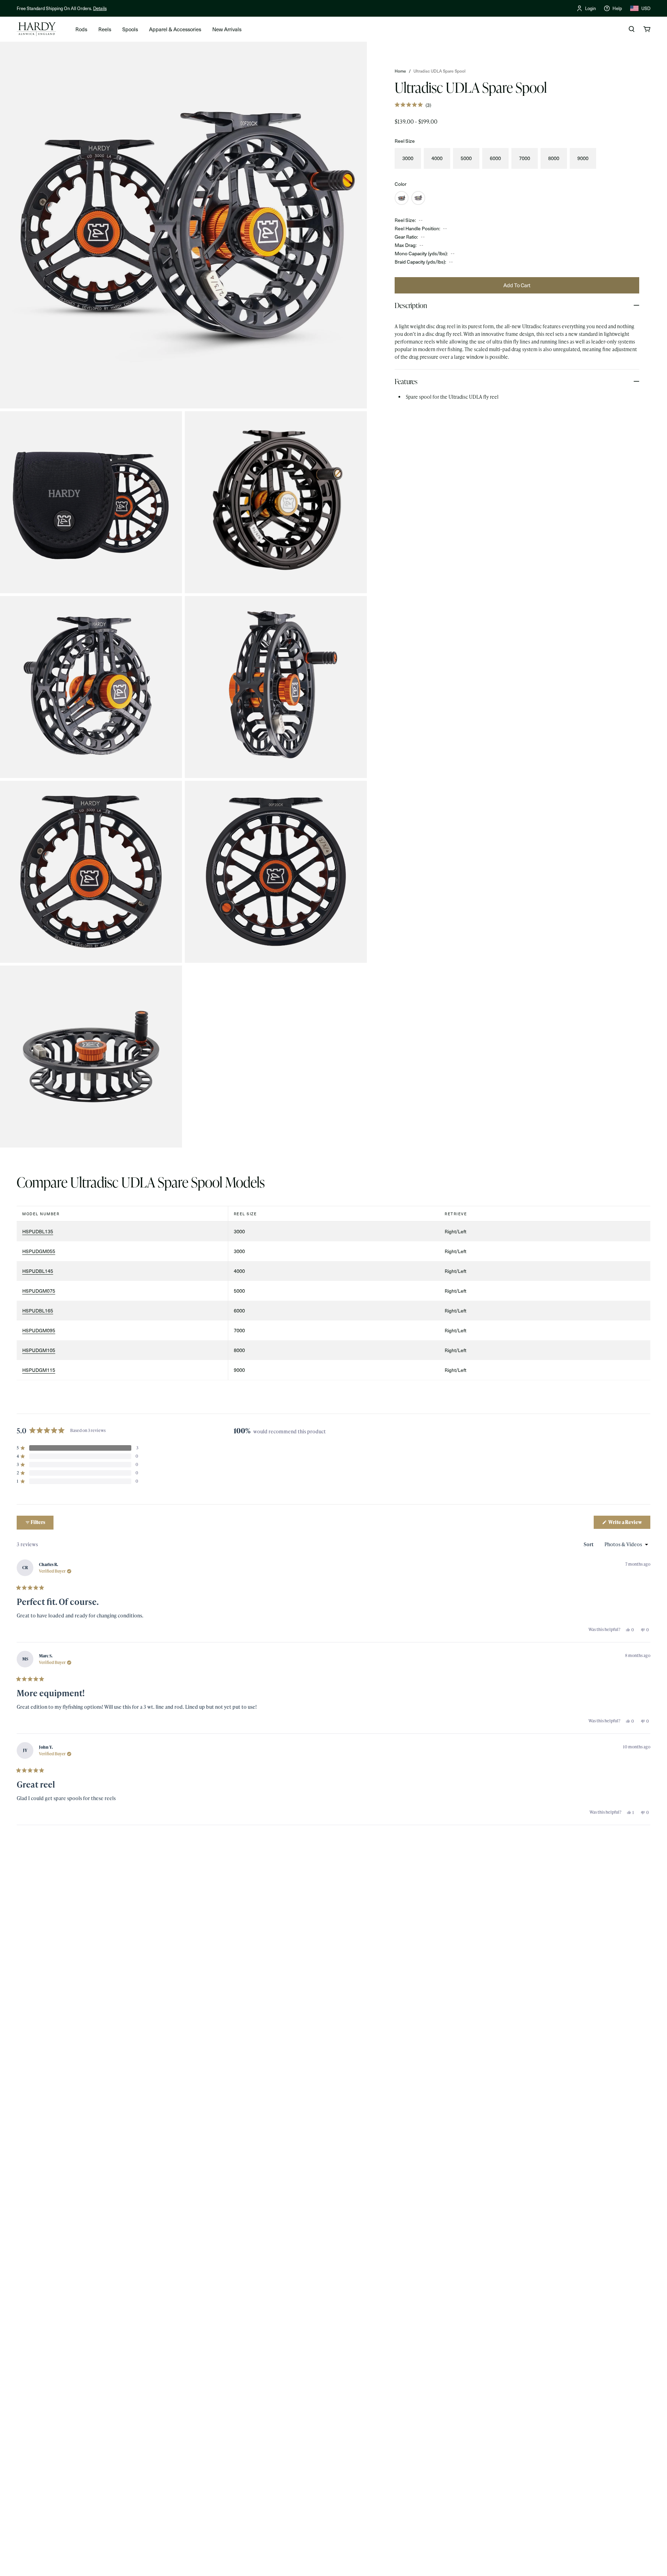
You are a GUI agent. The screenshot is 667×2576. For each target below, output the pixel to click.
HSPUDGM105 (39, 1350)
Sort (589, 1544)
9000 (583, 158)
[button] (413, 105)
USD (646, 8)
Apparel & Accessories (175, 29)
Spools (130, 29)
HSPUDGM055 (39, 1251)
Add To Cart (517, 285)
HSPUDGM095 (39, 1330)
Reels (105, 29)
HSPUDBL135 (38, 1231)
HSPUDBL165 (38, 1311)
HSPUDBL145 (38, 1271)
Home (400, 71)
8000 (554, 158)
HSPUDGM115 (39, 1370)
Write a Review (629, 1524)
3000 (408, 158)
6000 (495, 158)
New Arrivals (227, 29)
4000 (437, 158)
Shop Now (129, 8)
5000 (466, 158)
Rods (81, 29)
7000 (525, 158)
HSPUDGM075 (39, 1291)
